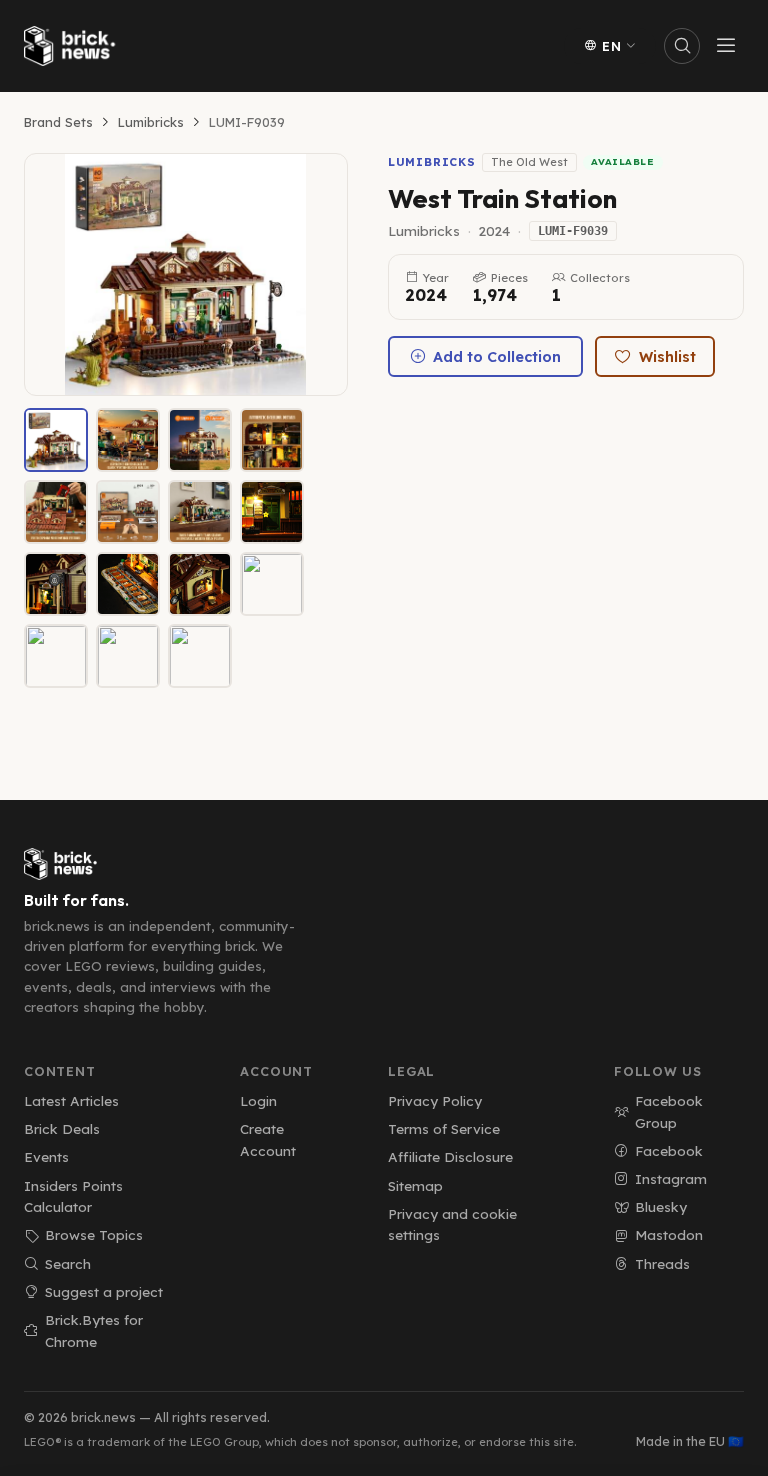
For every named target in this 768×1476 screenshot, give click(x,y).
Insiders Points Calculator (73, 1196)
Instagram (671, 1178)
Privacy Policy (435, 1100)
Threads (662, 1263)
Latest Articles (71, 1100)
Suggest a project (104, 1291)
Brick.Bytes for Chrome (94, 1330)
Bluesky (661, 1206)
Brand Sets (58, 122)
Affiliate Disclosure (450, 1156)
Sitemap (415, 1185)
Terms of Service (444, 1128)
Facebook (669, 1150)
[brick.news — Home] (74, 46)
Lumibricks (151, 122)
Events (46, 1156)
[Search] (682, 46)
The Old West (529, 162)
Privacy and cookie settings (452, 1224)
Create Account (268, 1139)
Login (258, 1100)
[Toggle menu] (726, 46)
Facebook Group (669, 1111)
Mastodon (669, 1234)
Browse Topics (94, 1234)
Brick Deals (62, 1128)
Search (68, 1263)
